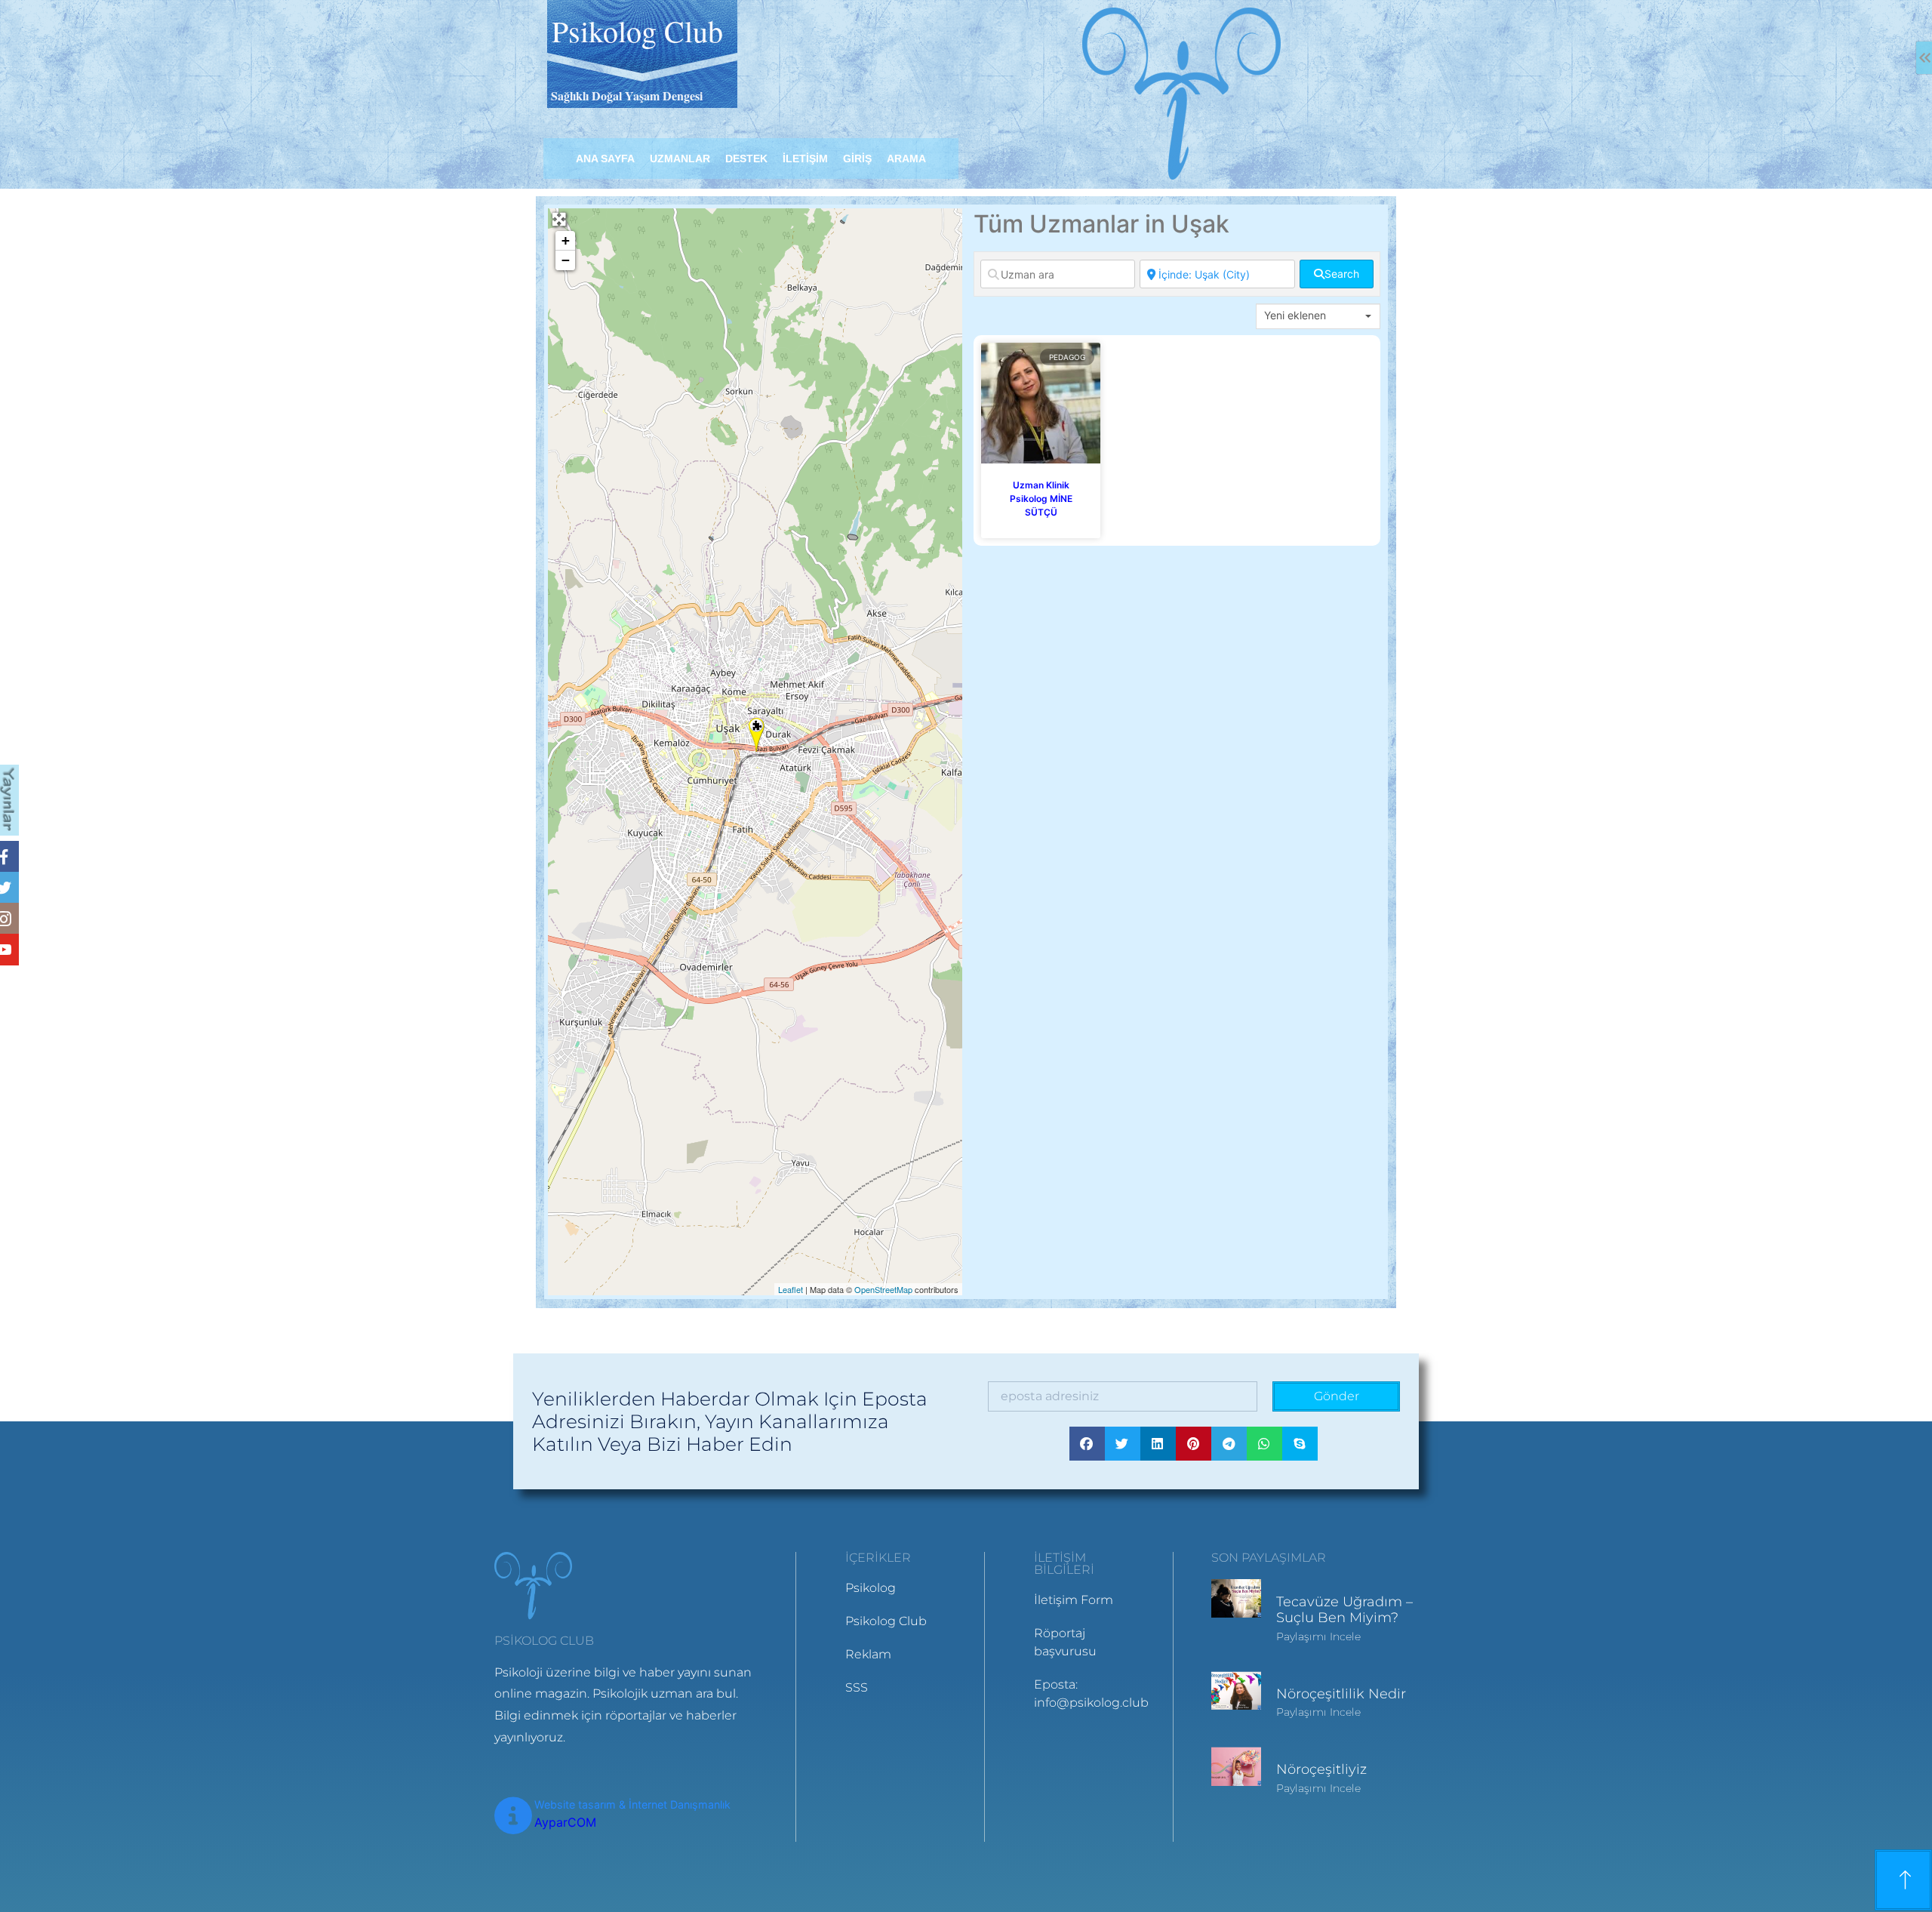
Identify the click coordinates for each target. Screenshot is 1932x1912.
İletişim (805, 159)
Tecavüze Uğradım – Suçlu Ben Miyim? (1344, 1610)
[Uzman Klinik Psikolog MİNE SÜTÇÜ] (757, 735)
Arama (906, 159)
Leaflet (791, 1289)
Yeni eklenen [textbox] (1295, 315)
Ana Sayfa (605, 159)
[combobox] (1318, 316)
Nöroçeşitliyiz (1321, 1769)
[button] (1087, 1444)
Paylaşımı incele (1318, 1636)
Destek (746, 159)
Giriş (857, 159)
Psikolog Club (637, 31)
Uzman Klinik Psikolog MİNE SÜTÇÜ (1041, 499)
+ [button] (566, 240)
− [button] (566, 260)
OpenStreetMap (883, 1289)
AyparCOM (565, 1822)
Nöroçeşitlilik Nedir (1341, 1694)
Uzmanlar (680, 159)
